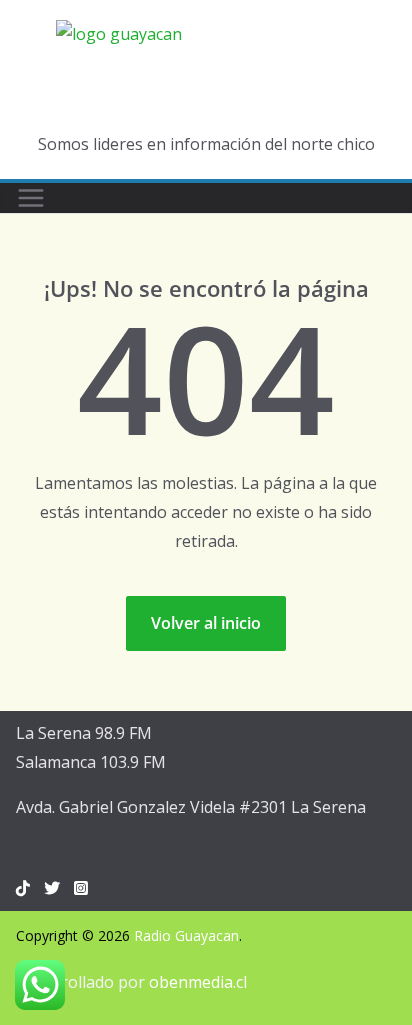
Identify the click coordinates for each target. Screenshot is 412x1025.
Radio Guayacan (186, 935)
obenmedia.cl (198, 982)
